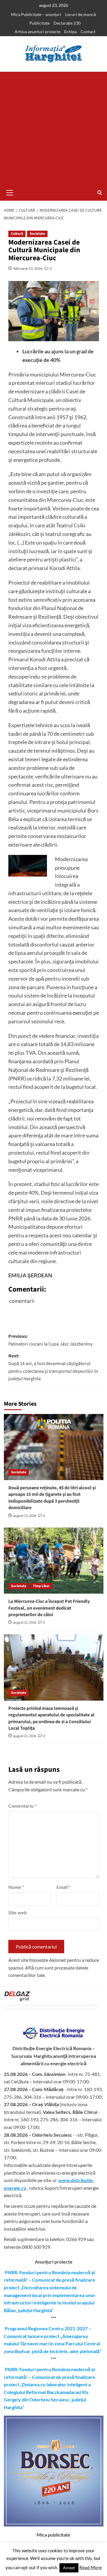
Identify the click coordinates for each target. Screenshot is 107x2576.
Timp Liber (41, 1586)
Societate (37, 234)
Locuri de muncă (81, 14)
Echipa (70, 32)
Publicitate (40, 23)
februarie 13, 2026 (28, 268)
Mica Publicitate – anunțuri (36, 14)
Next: (53, 1367)
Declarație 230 (67, 23)
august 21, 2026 (25, 1736)
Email (63, 1887)
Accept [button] (69, 2568)
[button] (10, 192)
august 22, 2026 (25, 1516)
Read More (91, 2567)
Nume (16, 1887)
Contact (88, 32)
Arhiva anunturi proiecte (37, 32)
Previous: (50, 1340)
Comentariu (22, 1806)
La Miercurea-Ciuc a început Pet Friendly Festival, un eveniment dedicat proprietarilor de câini (49, 1608)
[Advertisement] (53, 128)
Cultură (17, 234)
